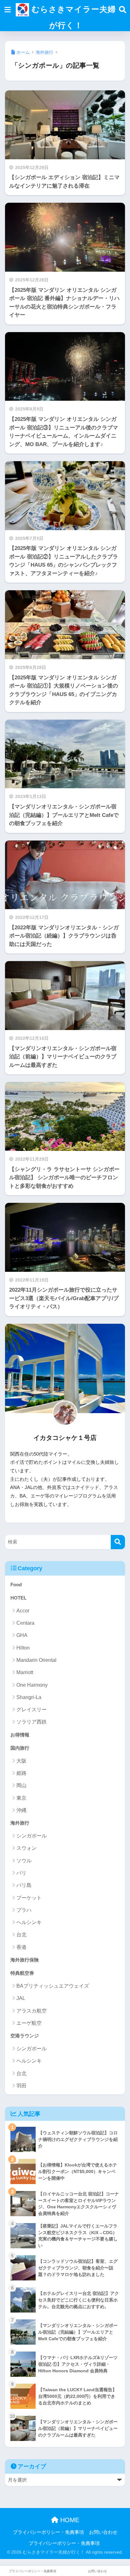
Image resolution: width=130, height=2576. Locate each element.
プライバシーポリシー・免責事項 (48, 2532)
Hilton (23, 1648)
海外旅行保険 (25, 1960)
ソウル (24, 1861)
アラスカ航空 (32, 2011)
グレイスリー (32, 1710)
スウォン (27, 1848)
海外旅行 (20, 1823)
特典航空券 (22, 1973)
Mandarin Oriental (36, 1660)
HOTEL (18, 1598)
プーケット (29, 1898)
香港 (21, 1947)
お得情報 (20, 1735)
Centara (25, 1623)
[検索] (118, 1542)
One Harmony (32, 1685)
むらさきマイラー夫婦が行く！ (72, 17)
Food (16, 1585)
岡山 (21, 1785)
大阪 (21, 1761)
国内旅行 (20, 1748)
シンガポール (32, 1836)
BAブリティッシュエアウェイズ (53, 1986)
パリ (21, 1873)
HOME (69, 2520)
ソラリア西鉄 (32, 1722)
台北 (21, 1935)
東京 (21, 1798)
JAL (21, 1998)
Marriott (25, 1672)
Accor (23, 1611)
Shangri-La (29, 1697)
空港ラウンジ (25, 2036)
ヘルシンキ (29, 1922)
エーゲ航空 (29, 2023)
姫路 (21, 1773)
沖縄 (21, 1810)
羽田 (21, 2086)
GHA (22, 1635)
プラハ (24, 1910)
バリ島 (24, 1885)
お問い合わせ (103, 2532)
